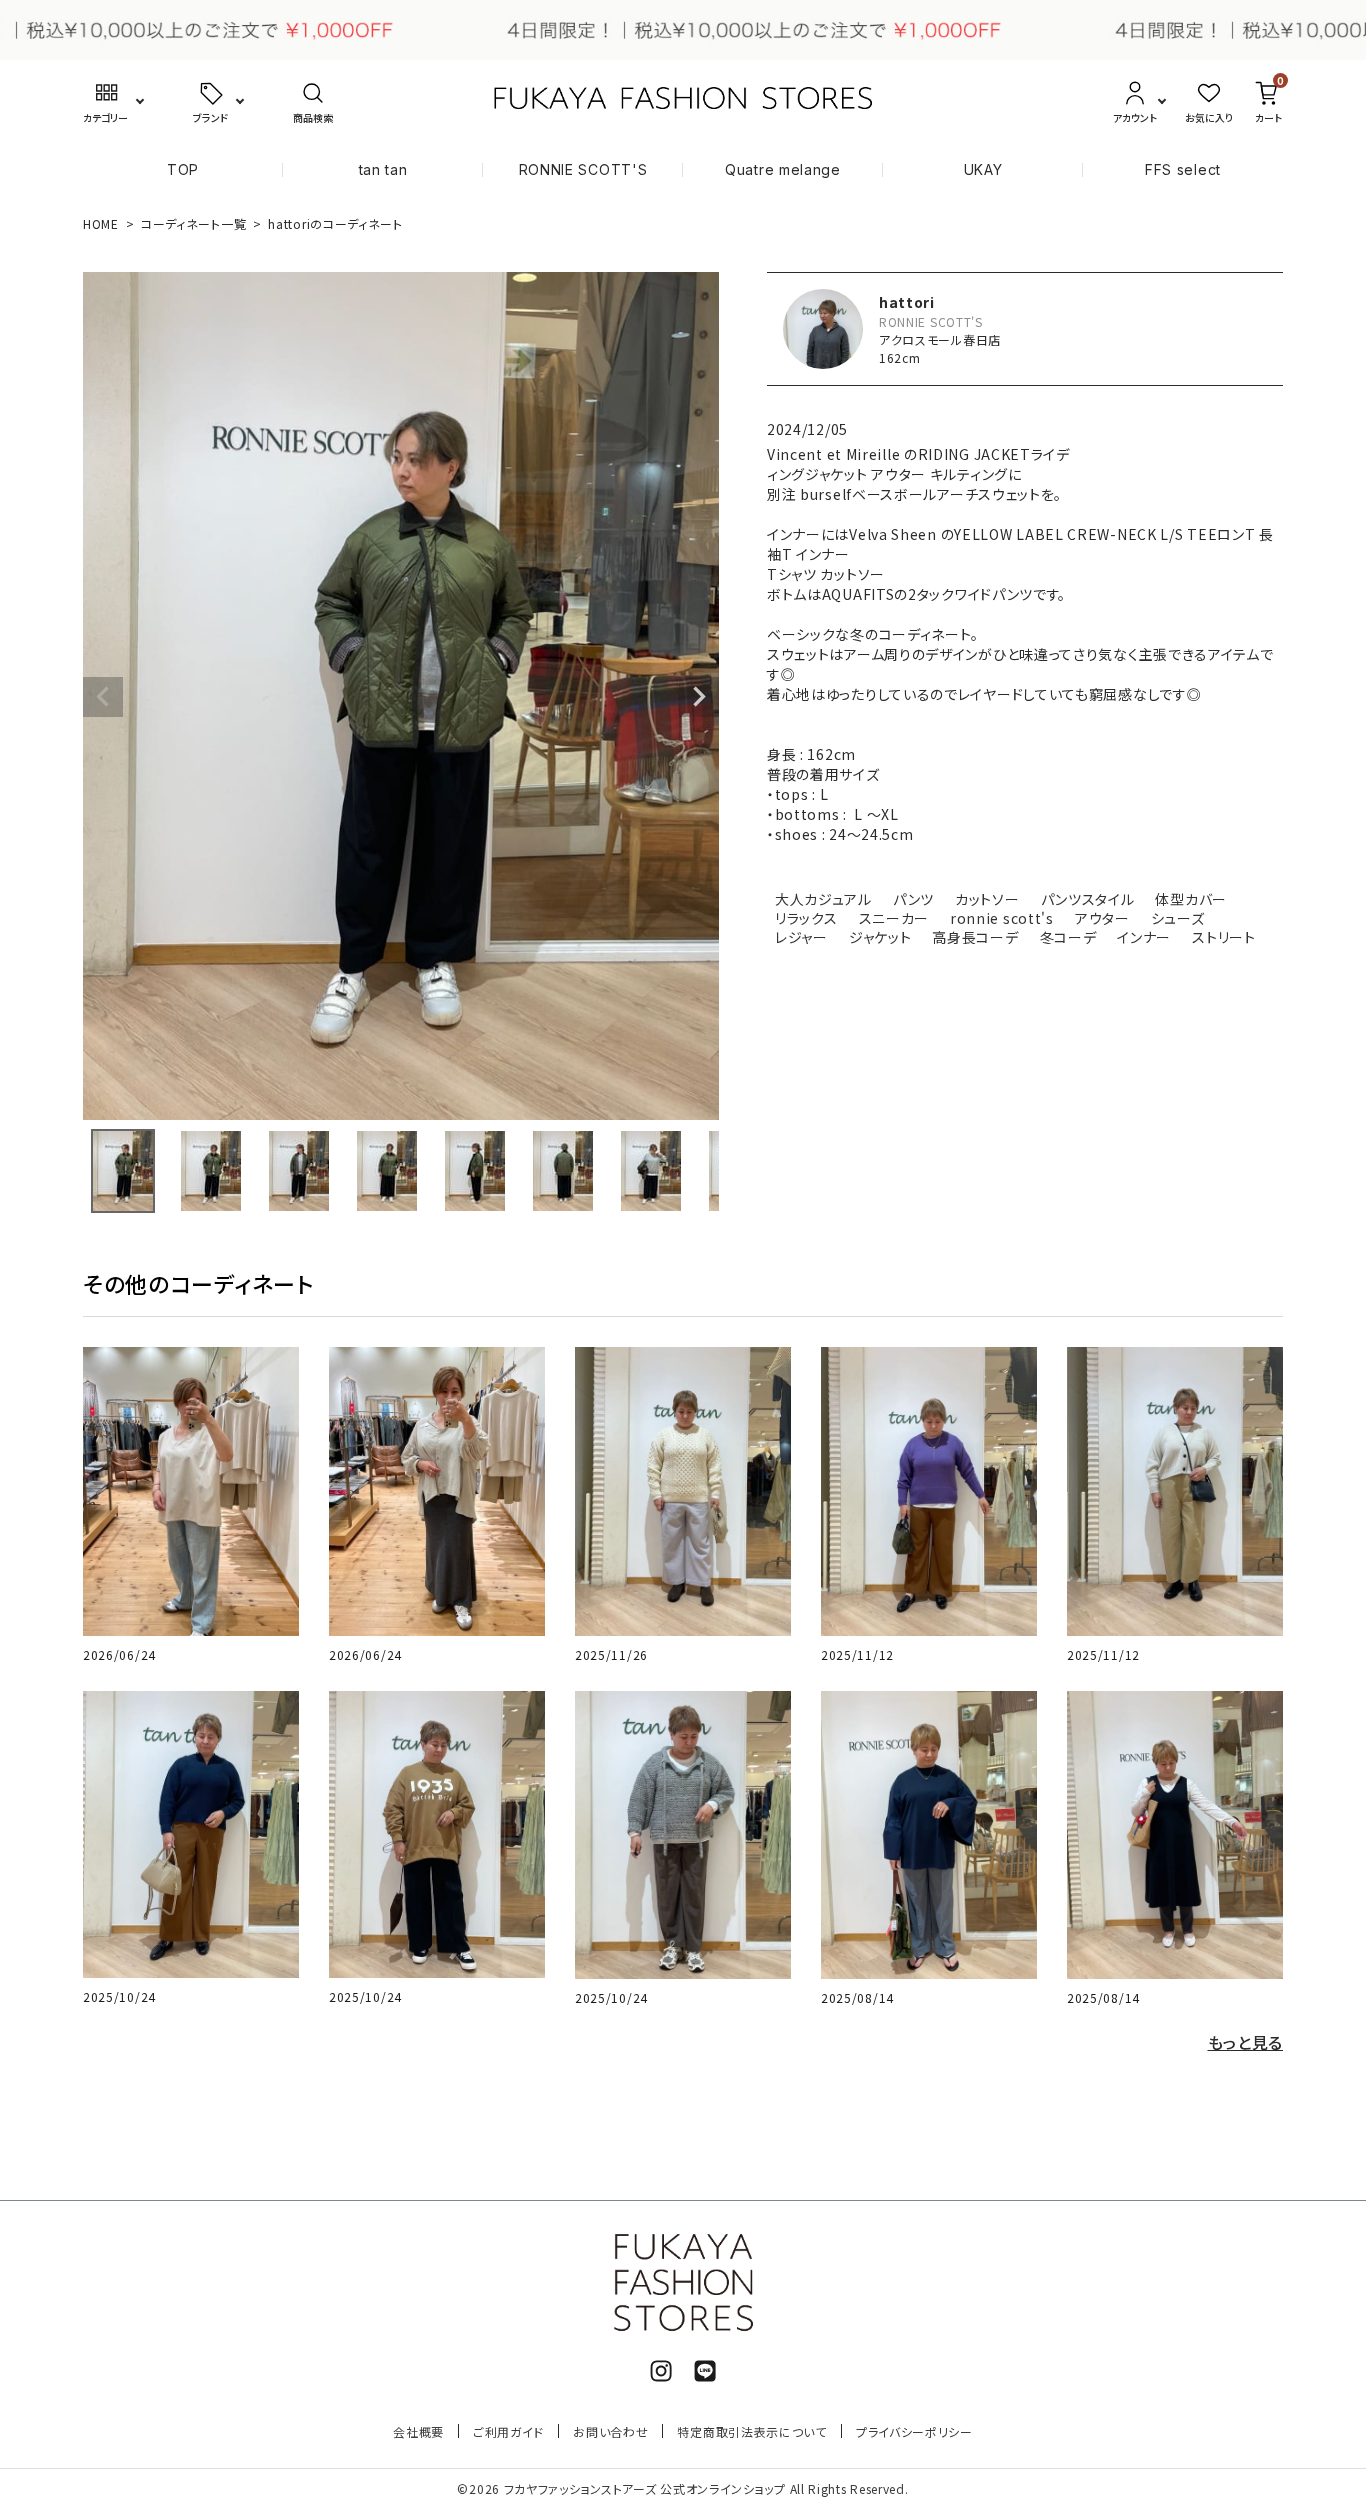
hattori (907, 302)
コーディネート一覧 (193, 223)
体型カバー (1191, 899)
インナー (1144, 937)
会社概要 (418, 2431)
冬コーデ (1068, 937)
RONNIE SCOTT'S (583, 169)
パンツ (913, 899)
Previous (103, 697)
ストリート (1224, 937)
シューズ (1178, 918)
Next (699, 697)
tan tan (383, 169)
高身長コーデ (975, 937)
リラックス (806, 918)
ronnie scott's (1002, 918)
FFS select (1183, 169)
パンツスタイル (1088, 899)
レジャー (801, 937)
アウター (1102, 918)
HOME (101, 223)
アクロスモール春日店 (940, 339)
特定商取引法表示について (751, 2431)
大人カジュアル (823, 899)
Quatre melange (783, 169)
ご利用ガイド (508, 2431)
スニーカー (894, 918)
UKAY (983, 169)
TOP (183, 169)
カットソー (987, 899)
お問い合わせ (610, 2431)
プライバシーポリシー (914, 2431)
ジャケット (880, 937)
